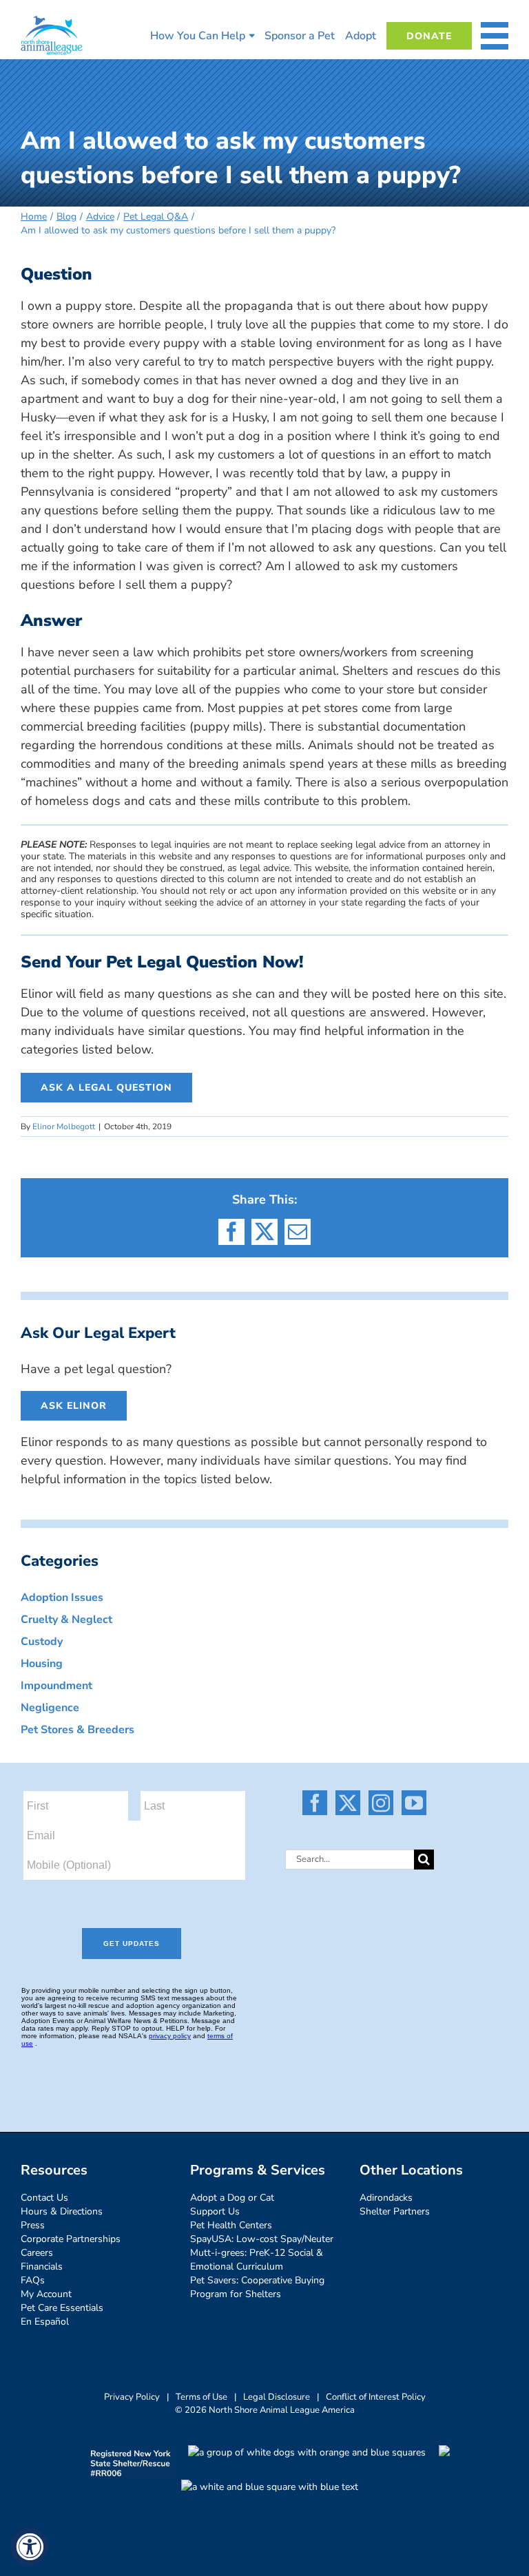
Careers (37, 2253)
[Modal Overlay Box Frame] (143, 1930)
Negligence (50, 1708)
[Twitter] (348, 1803)
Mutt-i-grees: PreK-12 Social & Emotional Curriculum (257, 2260)
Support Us (215, 2211)
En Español (45, 2322)
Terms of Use (201, 2397)
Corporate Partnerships (71, 2239)
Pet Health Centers (231, 2225)
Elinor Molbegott (64, 1127)
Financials (42, 2266)
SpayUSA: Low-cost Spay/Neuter (262, 2239)
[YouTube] (414, 1803)
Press (33, 2225)
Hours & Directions (62, 2211)
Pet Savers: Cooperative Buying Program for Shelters (257, 2287)
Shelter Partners (395, 2211)
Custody (42, 1642)
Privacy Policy (132, 2397)
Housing (42, 1664)
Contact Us (44, 2198)
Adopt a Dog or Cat (232, 2198)
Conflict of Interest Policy (376, 2397)
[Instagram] (381, 1803)
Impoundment (56, 1686)
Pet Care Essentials (62, 2308)
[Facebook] (315, 1803)
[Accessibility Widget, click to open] (29, 2547)
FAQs (33, 2280)
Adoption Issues (62, 1598)
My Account (46, 2294)
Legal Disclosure (277, 2397)
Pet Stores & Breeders (77, 1730)
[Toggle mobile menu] (495, 36)
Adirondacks (386, 2198)
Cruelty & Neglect (66, 1620)
